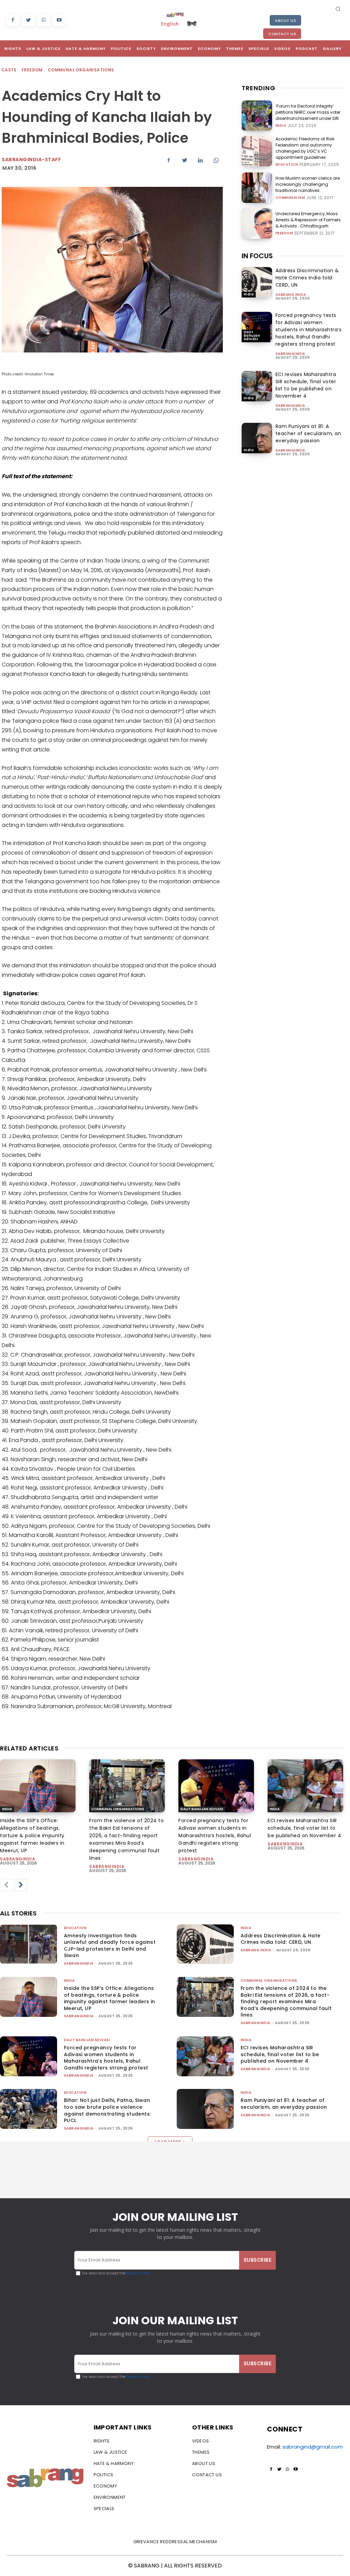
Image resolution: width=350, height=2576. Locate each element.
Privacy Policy (137, 2273)
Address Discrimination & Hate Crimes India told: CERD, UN (307, 278)
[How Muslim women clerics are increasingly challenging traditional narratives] (257, 188)
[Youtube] (59, 20)
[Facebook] (13, 20)
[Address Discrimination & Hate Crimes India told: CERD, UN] (257, 282)
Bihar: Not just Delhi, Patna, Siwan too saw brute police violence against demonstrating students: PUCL (107, 2110)
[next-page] (21, 1885)
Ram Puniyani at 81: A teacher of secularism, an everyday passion (308, 433)
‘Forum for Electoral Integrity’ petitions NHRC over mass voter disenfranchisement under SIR (308, 112)
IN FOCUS (257, 256)
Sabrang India (291, 295)
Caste (9, 70)
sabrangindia (290, 354)
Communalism (290, 198)
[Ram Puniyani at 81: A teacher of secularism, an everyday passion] (257, 438)
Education (287, 165)
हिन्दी (192, 24)
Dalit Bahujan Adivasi (252, 336)
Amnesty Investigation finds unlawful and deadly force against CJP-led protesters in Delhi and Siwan (110, 1946)
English (170, 24)
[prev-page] (6, 1885)
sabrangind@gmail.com (313, 2447)
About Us (285, 20)
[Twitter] (28, 20)
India (281, 126)
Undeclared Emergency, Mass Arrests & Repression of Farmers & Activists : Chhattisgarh (308, 220)
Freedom (32, 70)
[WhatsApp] (44, 20)
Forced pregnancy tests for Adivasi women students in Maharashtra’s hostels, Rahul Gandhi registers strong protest (309, 330)
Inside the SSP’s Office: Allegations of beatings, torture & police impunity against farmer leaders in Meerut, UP (32, 1836)
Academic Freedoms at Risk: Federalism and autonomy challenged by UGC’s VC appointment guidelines (305, 148)
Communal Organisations (81, 70)
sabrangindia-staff (31, 160)
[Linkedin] (200, 161)
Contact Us (282, 34)
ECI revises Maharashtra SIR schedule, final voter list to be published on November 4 (306, 385)
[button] (338, 9)
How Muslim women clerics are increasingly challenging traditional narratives (308, 184)
